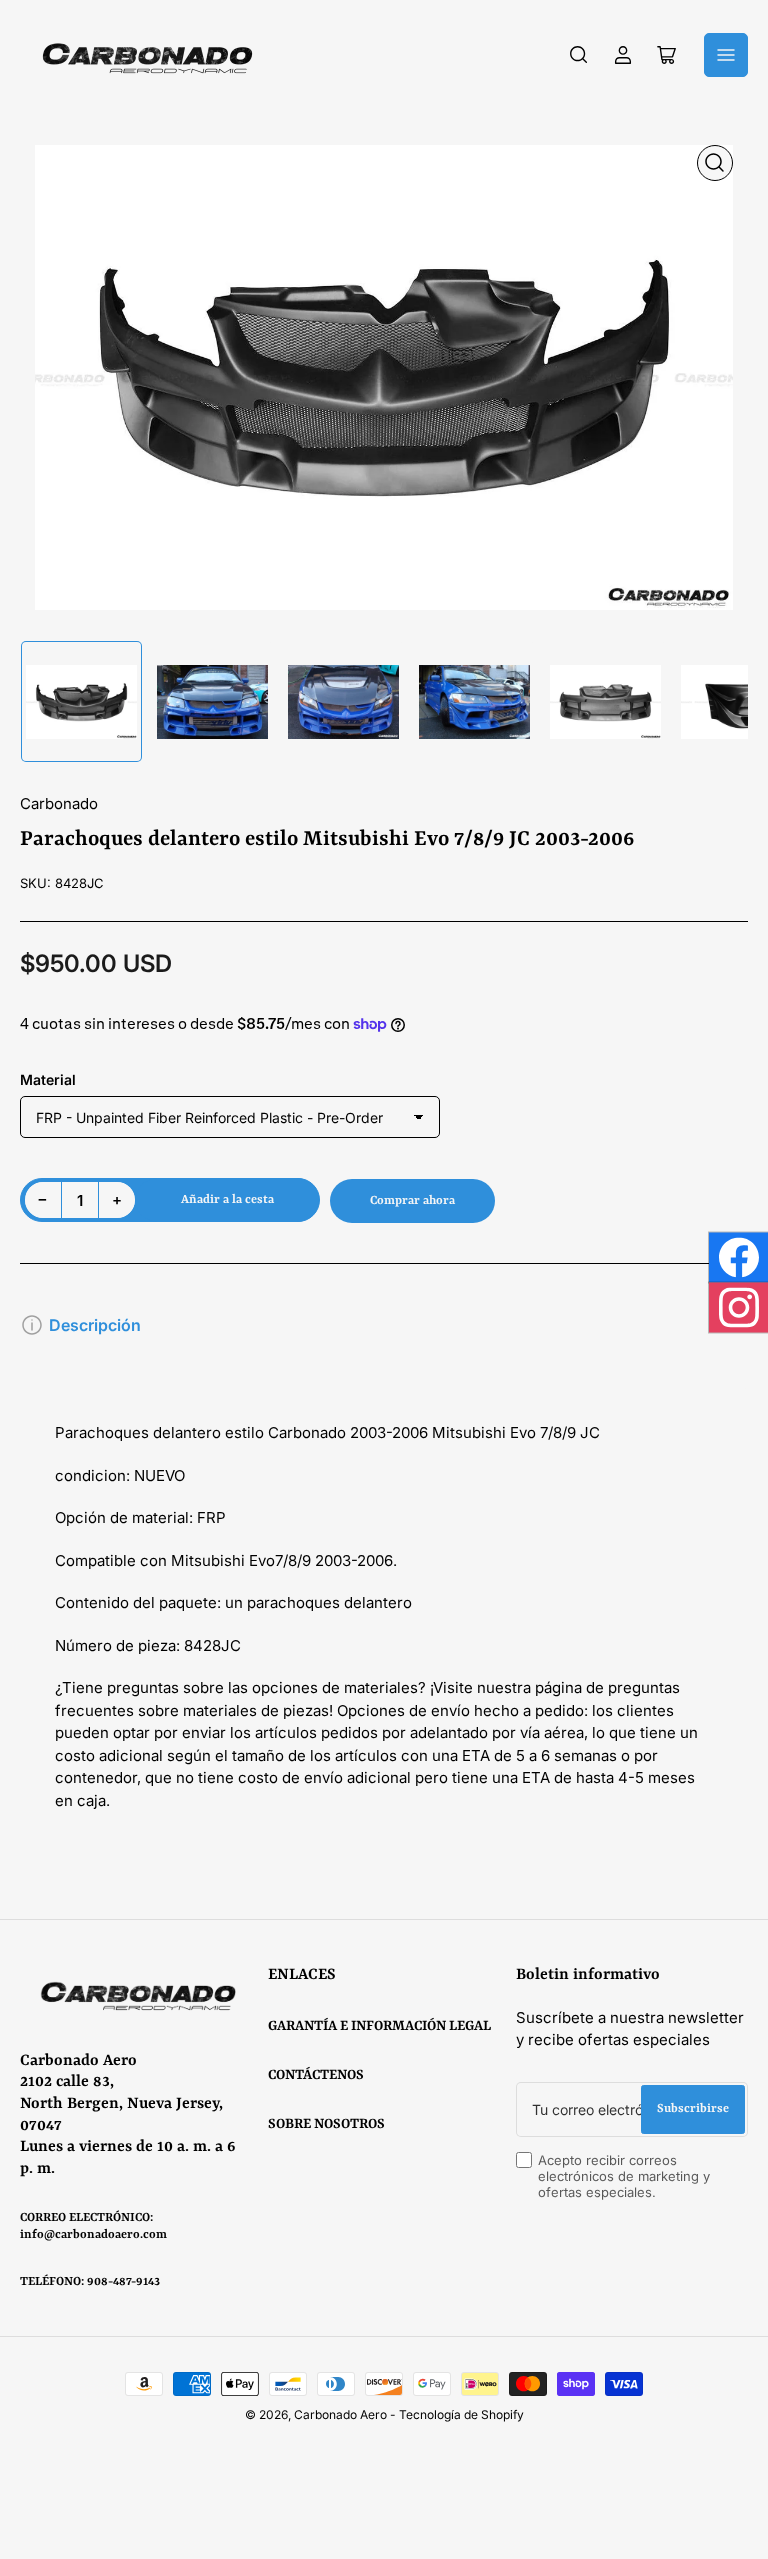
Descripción (95, 1325)
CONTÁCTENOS (316, 2075)
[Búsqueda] (579, 55)
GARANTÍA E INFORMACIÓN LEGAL (379, 2026)
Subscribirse (693, 2109)
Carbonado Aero (340, 2414)
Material (48, 1079)
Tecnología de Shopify (461, 2414)
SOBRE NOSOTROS (326, 2124)
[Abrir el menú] (726, 55)
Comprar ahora (412, 1201)
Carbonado (59, 803)
